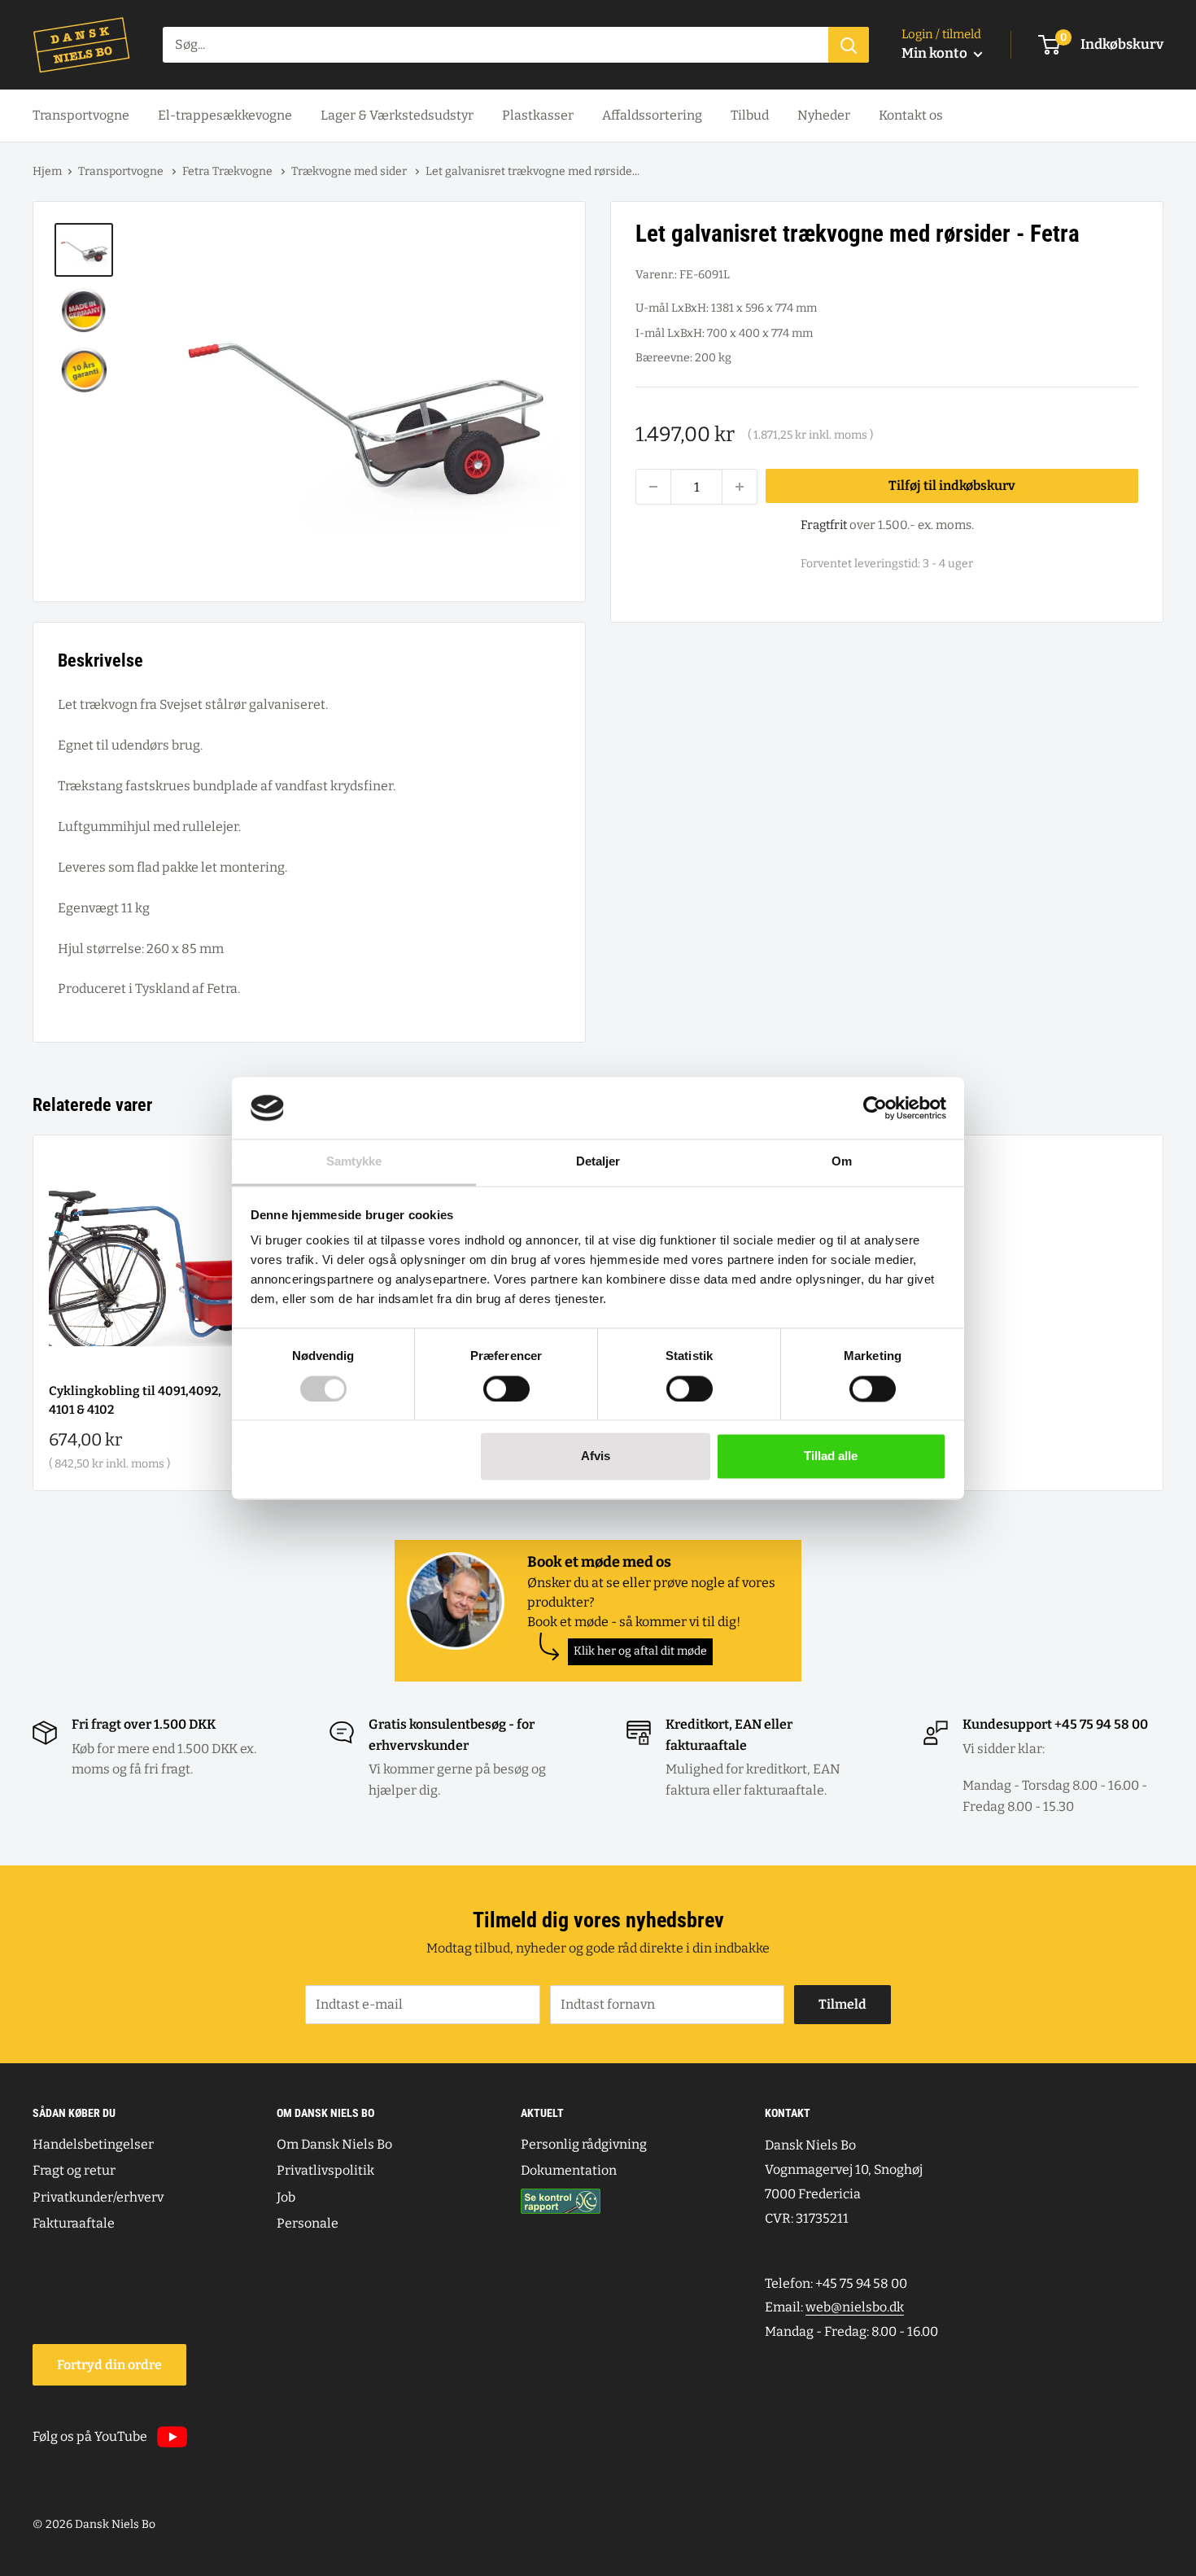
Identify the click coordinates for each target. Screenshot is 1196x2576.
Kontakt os (911, 115)
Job (286, 2197)
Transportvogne (81, 115)
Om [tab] (842, 1162)
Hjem (47, 171)
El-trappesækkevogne (225, 115)
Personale (308, 2223)
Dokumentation (569, 2170)
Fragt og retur (74, 2170)
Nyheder (824, 115)
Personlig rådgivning (584, 2144)
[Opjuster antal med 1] (740, 487)
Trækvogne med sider (350, 171)
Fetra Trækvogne (229, 171)
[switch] (506, 1389)
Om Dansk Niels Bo (334, 2144)
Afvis (596, 1456)
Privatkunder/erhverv (98, 2197)
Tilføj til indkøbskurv (952, 486)
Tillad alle (831, 1456)
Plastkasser (538, 115)
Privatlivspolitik (325, 2170)
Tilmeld (842, 2004)
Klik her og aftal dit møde (640, 1651)
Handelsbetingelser (93, 2144)
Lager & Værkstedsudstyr (397, 115)
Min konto (936, 53)
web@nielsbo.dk (855, 2307)
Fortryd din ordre (109, 2365)
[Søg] (849, 45)
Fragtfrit (824, 525)
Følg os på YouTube (90, 2436)
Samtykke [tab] (354, 1162)
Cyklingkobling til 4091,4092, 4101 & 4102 (135, 1400)
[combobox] (495, 45)
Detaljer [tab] (598, 1162)
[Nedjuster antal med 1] (653, 487)
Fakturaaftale (74, 2223)
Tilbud (750, 115)
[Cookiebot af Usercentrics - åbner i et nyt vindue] (875, 1108)
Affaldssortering (652, 115)
